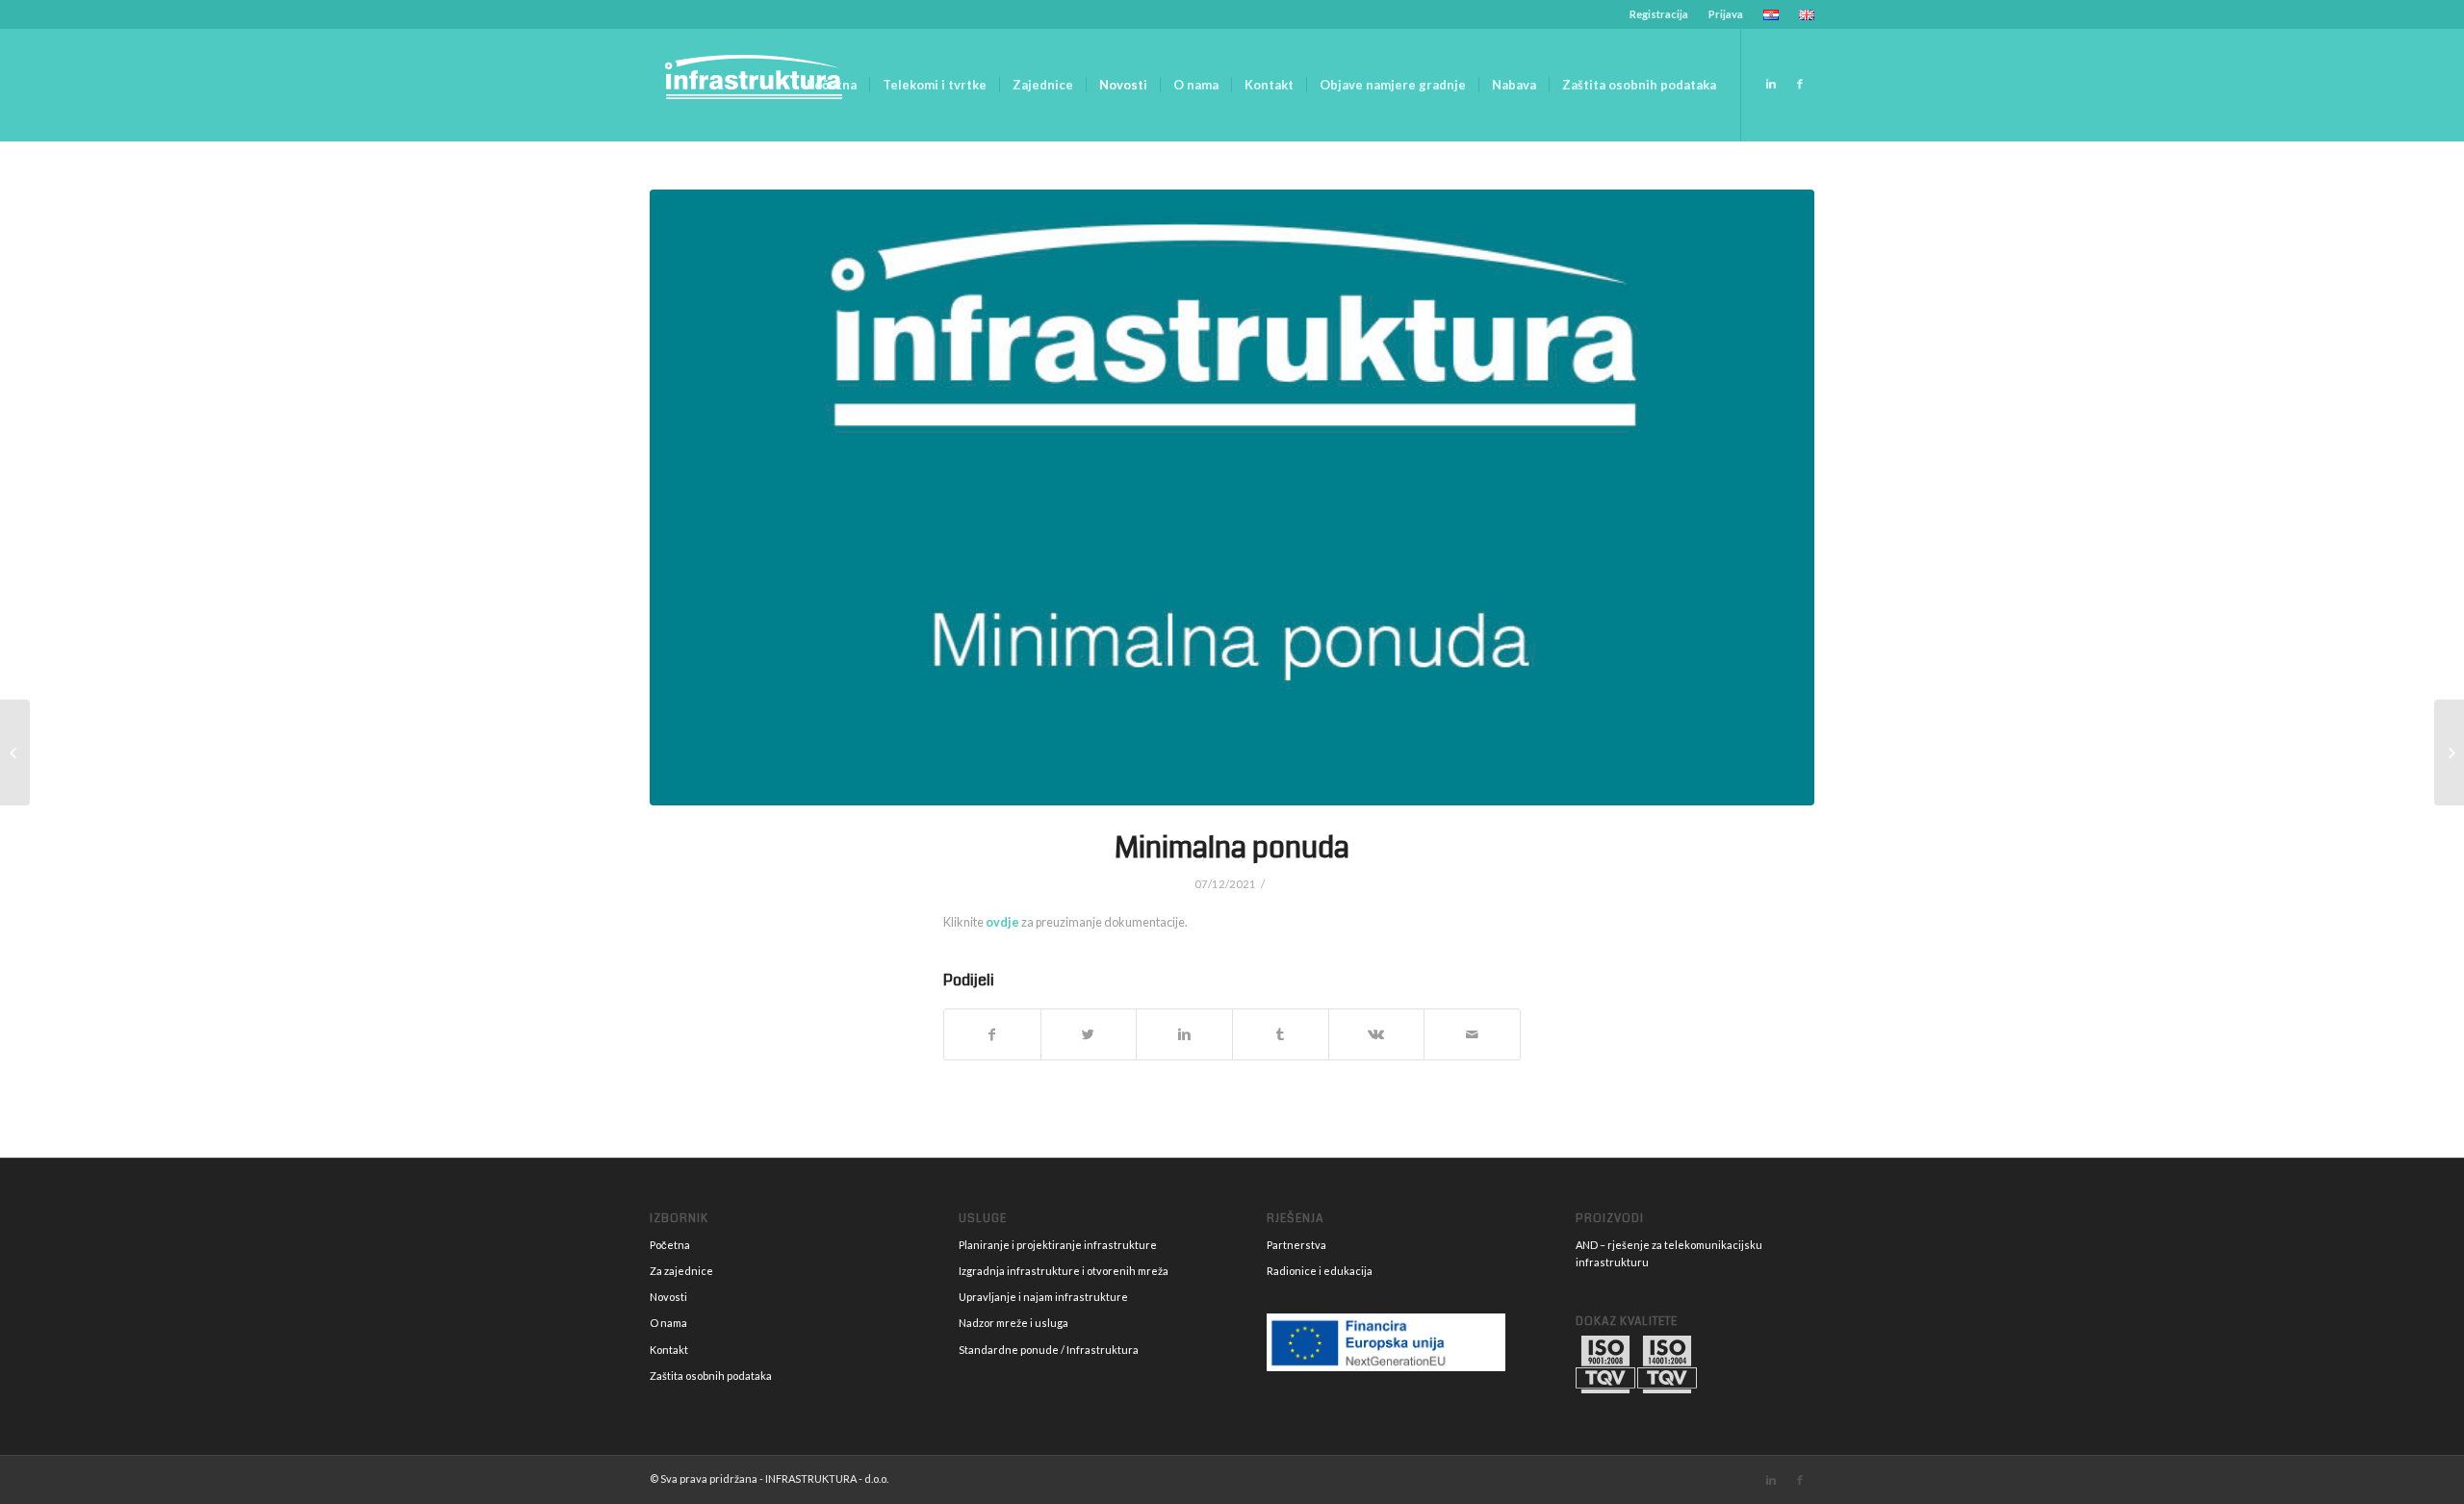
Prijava (1726, 14)
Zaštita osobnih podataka (711, 1376)
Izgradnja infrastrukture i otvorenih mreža (1064, 1271)
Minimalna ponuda (1232, 848)
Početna (670, 1245)
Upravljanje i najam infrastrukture (1043, 1297)
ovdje (1002, 922)
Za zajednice (681, 1271)
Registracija (1659, 14)
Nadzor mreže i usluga (1014, 1323)
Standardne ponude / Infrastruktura (1049, 1350)
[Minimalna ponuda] (1232, 497)
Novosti (668, 1297)
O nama (668, 1323)
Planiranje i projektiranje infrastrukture (1058, 1245)
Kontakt (669, 1350)
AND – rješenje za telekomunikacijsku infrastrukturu (1669, 1253)
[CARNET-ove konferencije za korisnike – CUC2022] (2449, 752)
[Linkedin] (1771, 84)
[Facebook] (1800, 84)
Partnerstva (1296, 1245)
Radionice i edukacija (1320, 1271)
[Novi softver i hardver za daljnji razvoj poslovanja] (15, 752)
